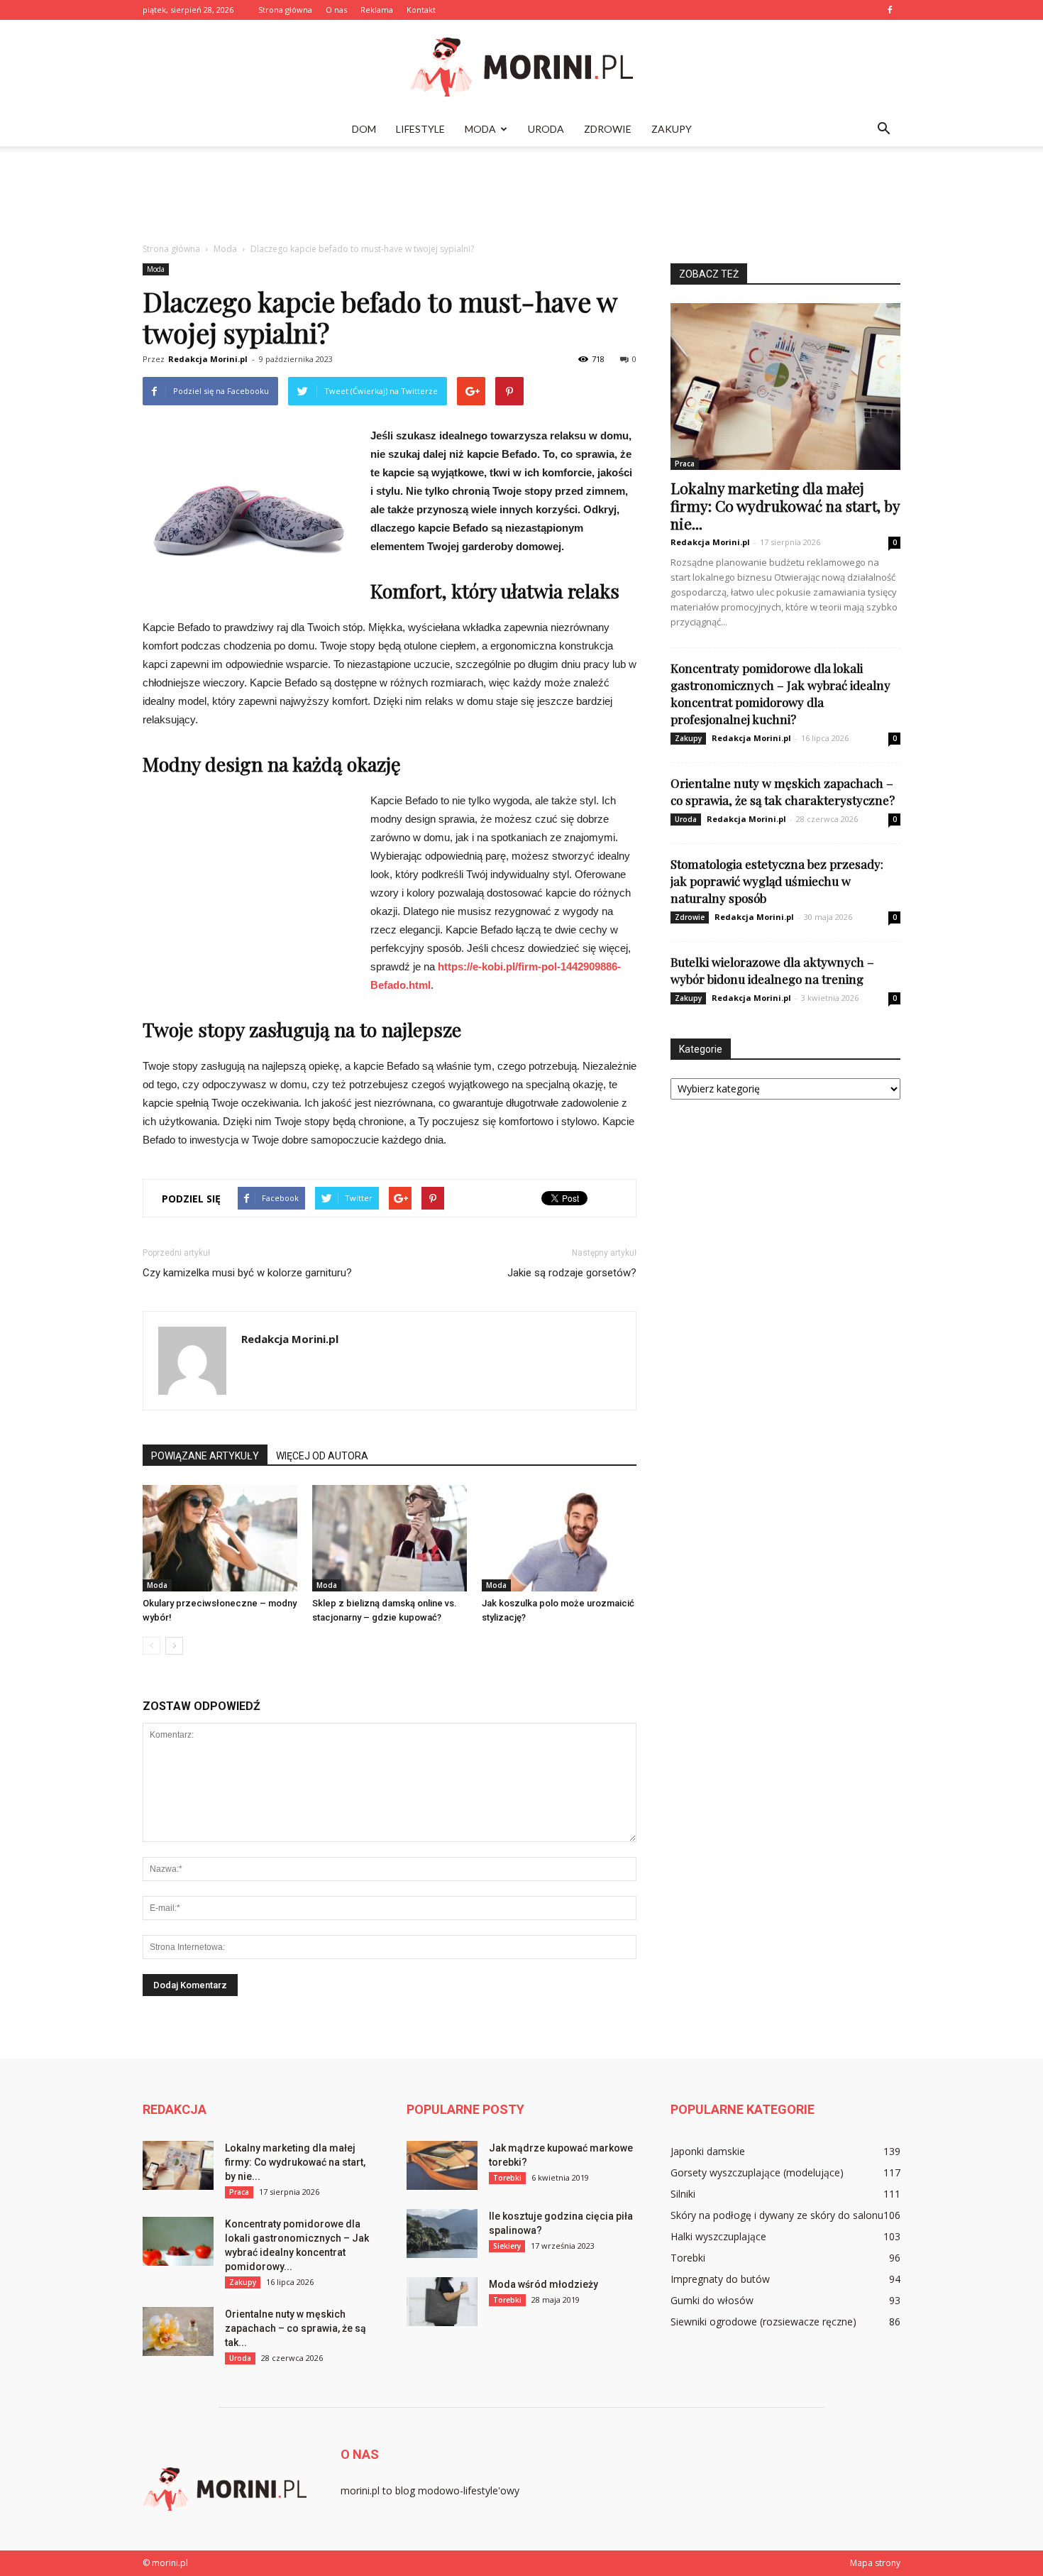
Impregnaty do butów (720, 2279)
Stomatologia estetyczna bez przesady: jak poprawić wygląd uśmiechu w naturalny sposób (777, 881)
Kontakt (421, 10)
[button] (883, 129)
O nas (336, 10)
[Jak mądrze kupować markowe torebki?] (442, 2165)
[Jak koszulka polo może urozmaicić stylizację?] (559, 1538)
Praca (685, 464)
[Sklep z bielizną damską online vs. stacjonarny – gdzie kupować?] (390, 1538)
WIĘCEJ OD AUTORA (322, 1456)
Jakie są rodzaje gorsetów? (572, 1273)
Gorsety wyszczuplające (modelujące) (757, 2172)
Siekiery (507, 2246)
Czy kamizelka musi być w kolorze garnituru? (247, 1273)
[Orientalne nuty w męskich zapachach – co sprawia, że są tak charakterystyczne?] (178, 2331)
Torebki (507, 2178)
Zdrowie (608, 129)
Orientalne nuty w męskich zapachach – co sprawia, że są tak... (296, 2328)
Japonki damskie (708, 2151)
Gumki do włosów (712, 2300)
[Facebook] (890, 10)
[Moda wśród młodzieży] (442, 2302)
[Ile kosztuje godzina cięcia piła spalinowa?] (442, 2234)
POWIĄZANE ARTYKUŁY (205, 1456)
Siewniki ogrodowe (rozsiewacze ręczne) (763, 2322)
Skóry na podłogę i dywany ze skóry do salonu (777, 2215)
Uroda (546, 129)
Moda (480, 129)
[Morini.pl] (521, 67)
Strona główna (285, 10)
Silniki (683, 2194)
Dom (364, 129)
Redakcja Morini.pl (208, 359)
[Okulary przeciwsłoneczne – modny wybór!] (220, 1538)
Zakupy (672, 129)
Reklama (377, 10)
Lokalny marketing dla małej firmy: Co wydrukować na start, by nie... (785, 505)
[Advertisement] (521, 195)
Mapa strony (875, 2563)
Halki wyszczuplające (718, 2236)
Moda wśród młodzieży (543, 2284)
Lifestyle (420, 129)
